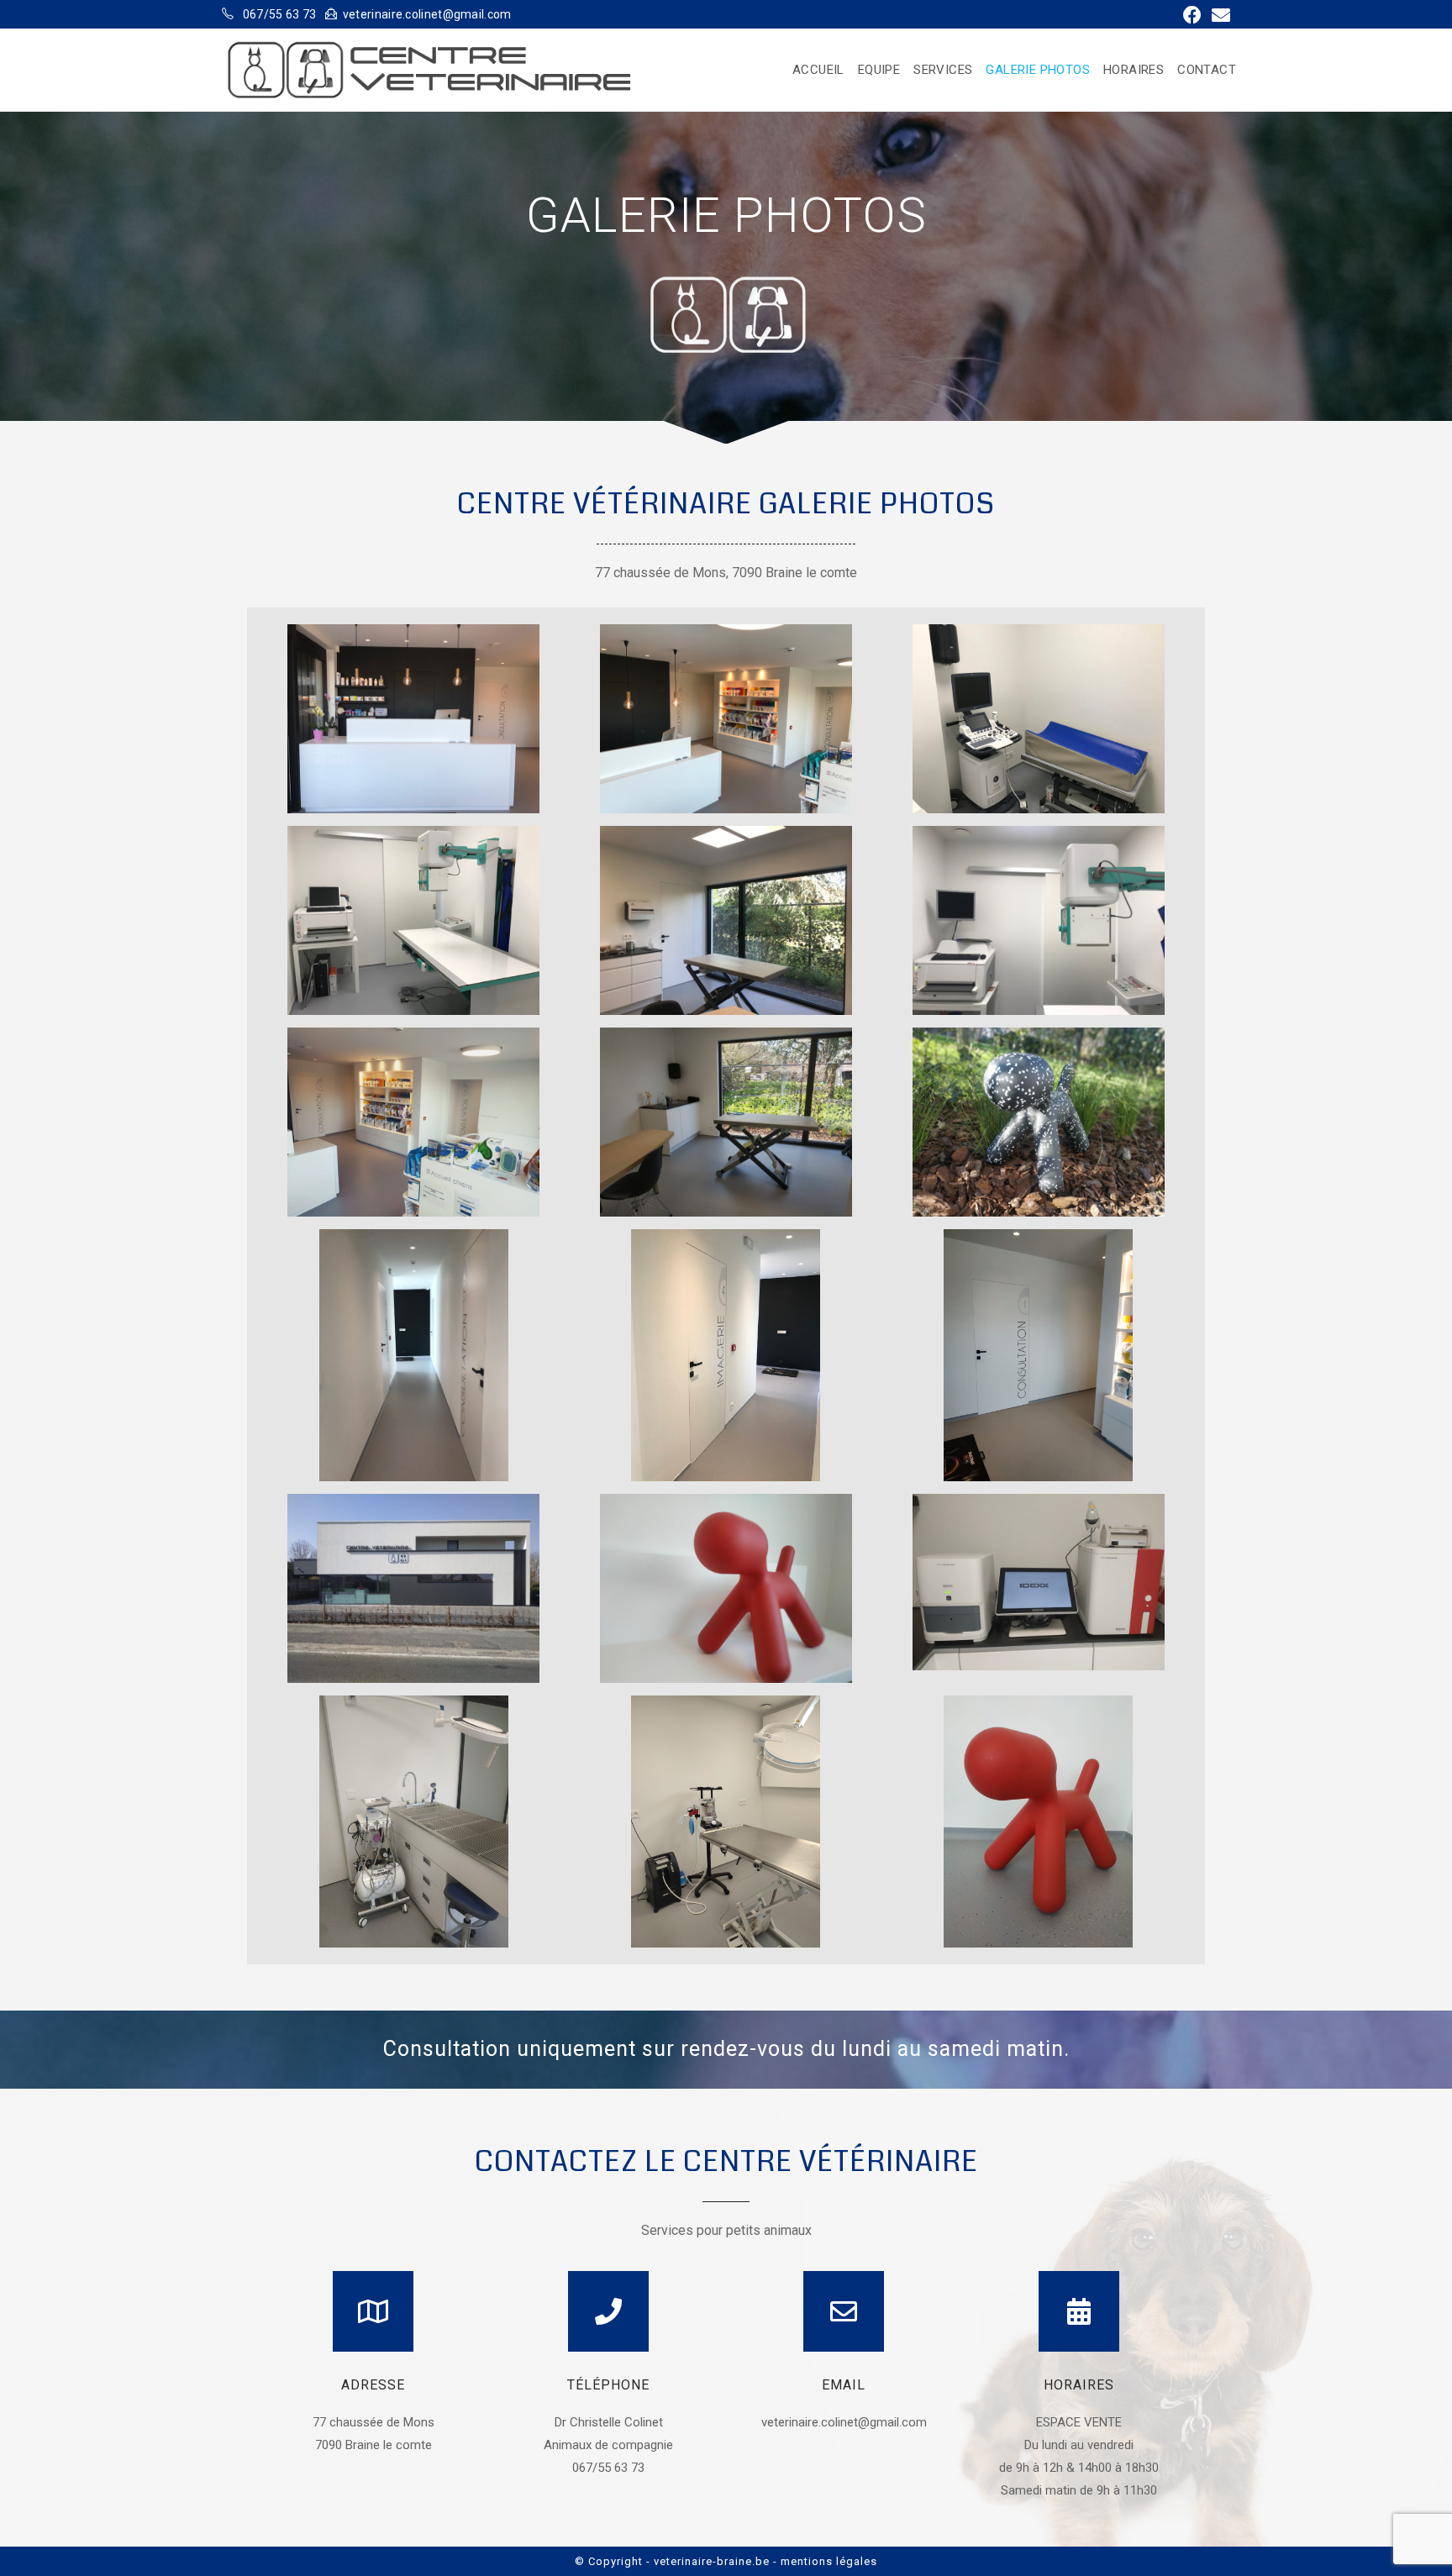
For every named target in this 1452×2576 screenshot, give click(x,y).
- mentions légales (825, 2561)
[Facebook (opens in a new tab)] (1192, 15)
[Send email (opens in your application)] (1218, 15)
